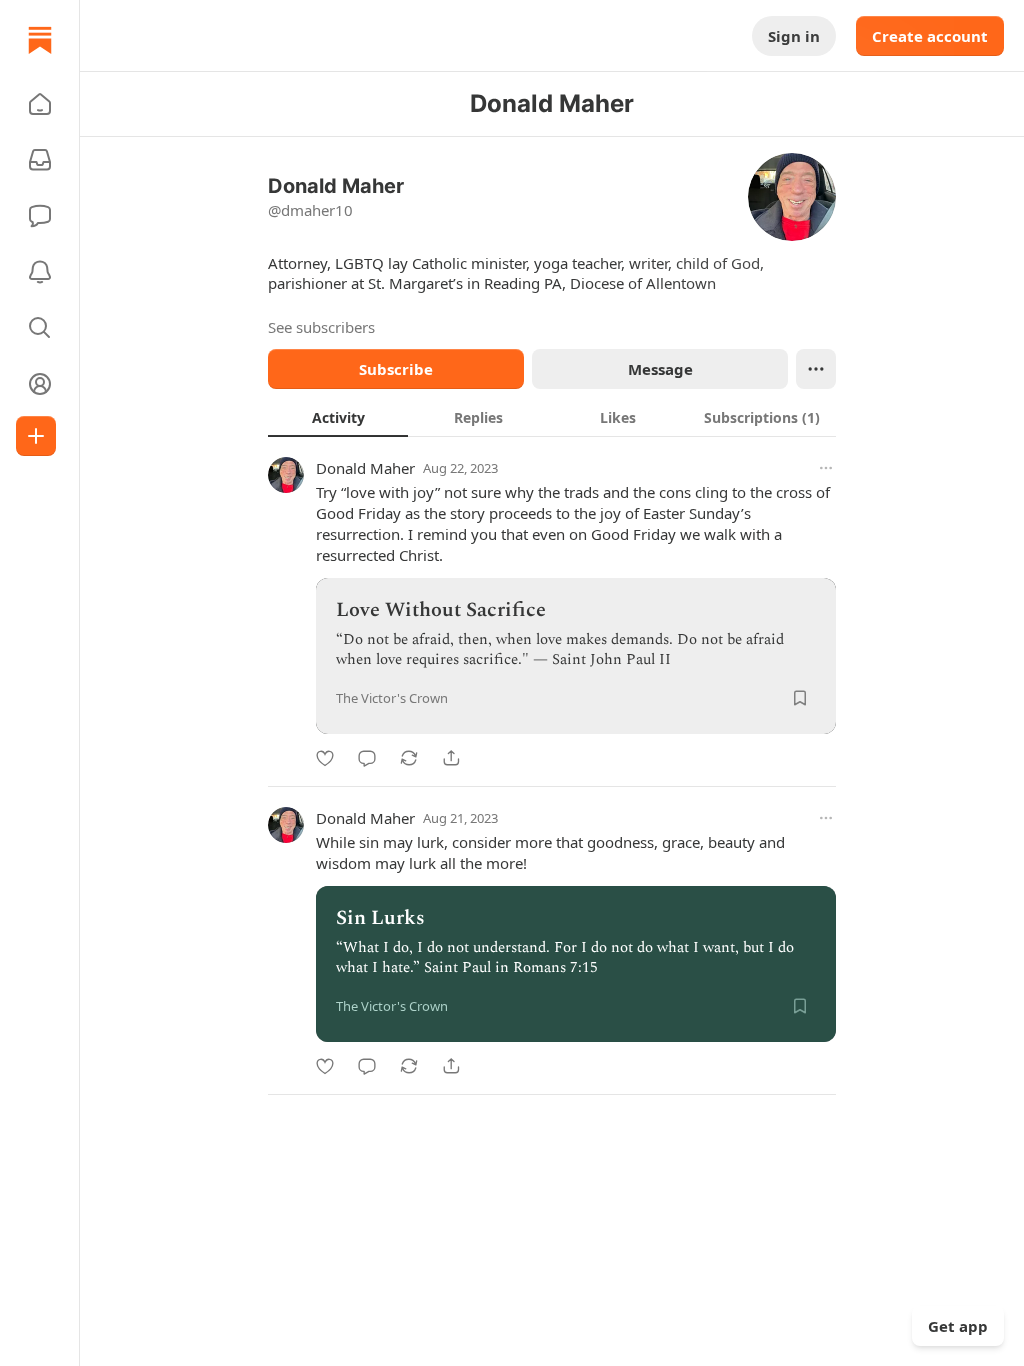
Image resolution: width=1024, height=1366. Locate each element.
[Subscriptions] (40, 160)
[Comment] (367, 758)
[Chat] (40, 216)
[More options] (826, 468)
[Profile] (40, 384)
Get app (958, 1326)
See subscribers (321, 327)
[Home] (40, 40)
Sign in (794, 36)
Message (660, 369)
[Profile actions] (816, 369)
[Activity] (40, 272)
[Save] (800, 698)
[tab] (338, 417)
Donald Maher (365, 468)
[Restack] (409, 758)
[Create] (36, 436)
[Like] (325, 758)
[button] (40, 104)
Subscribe (396, 369)
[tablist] (552, 417)
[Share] (451, 758)
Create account (930, 36)
